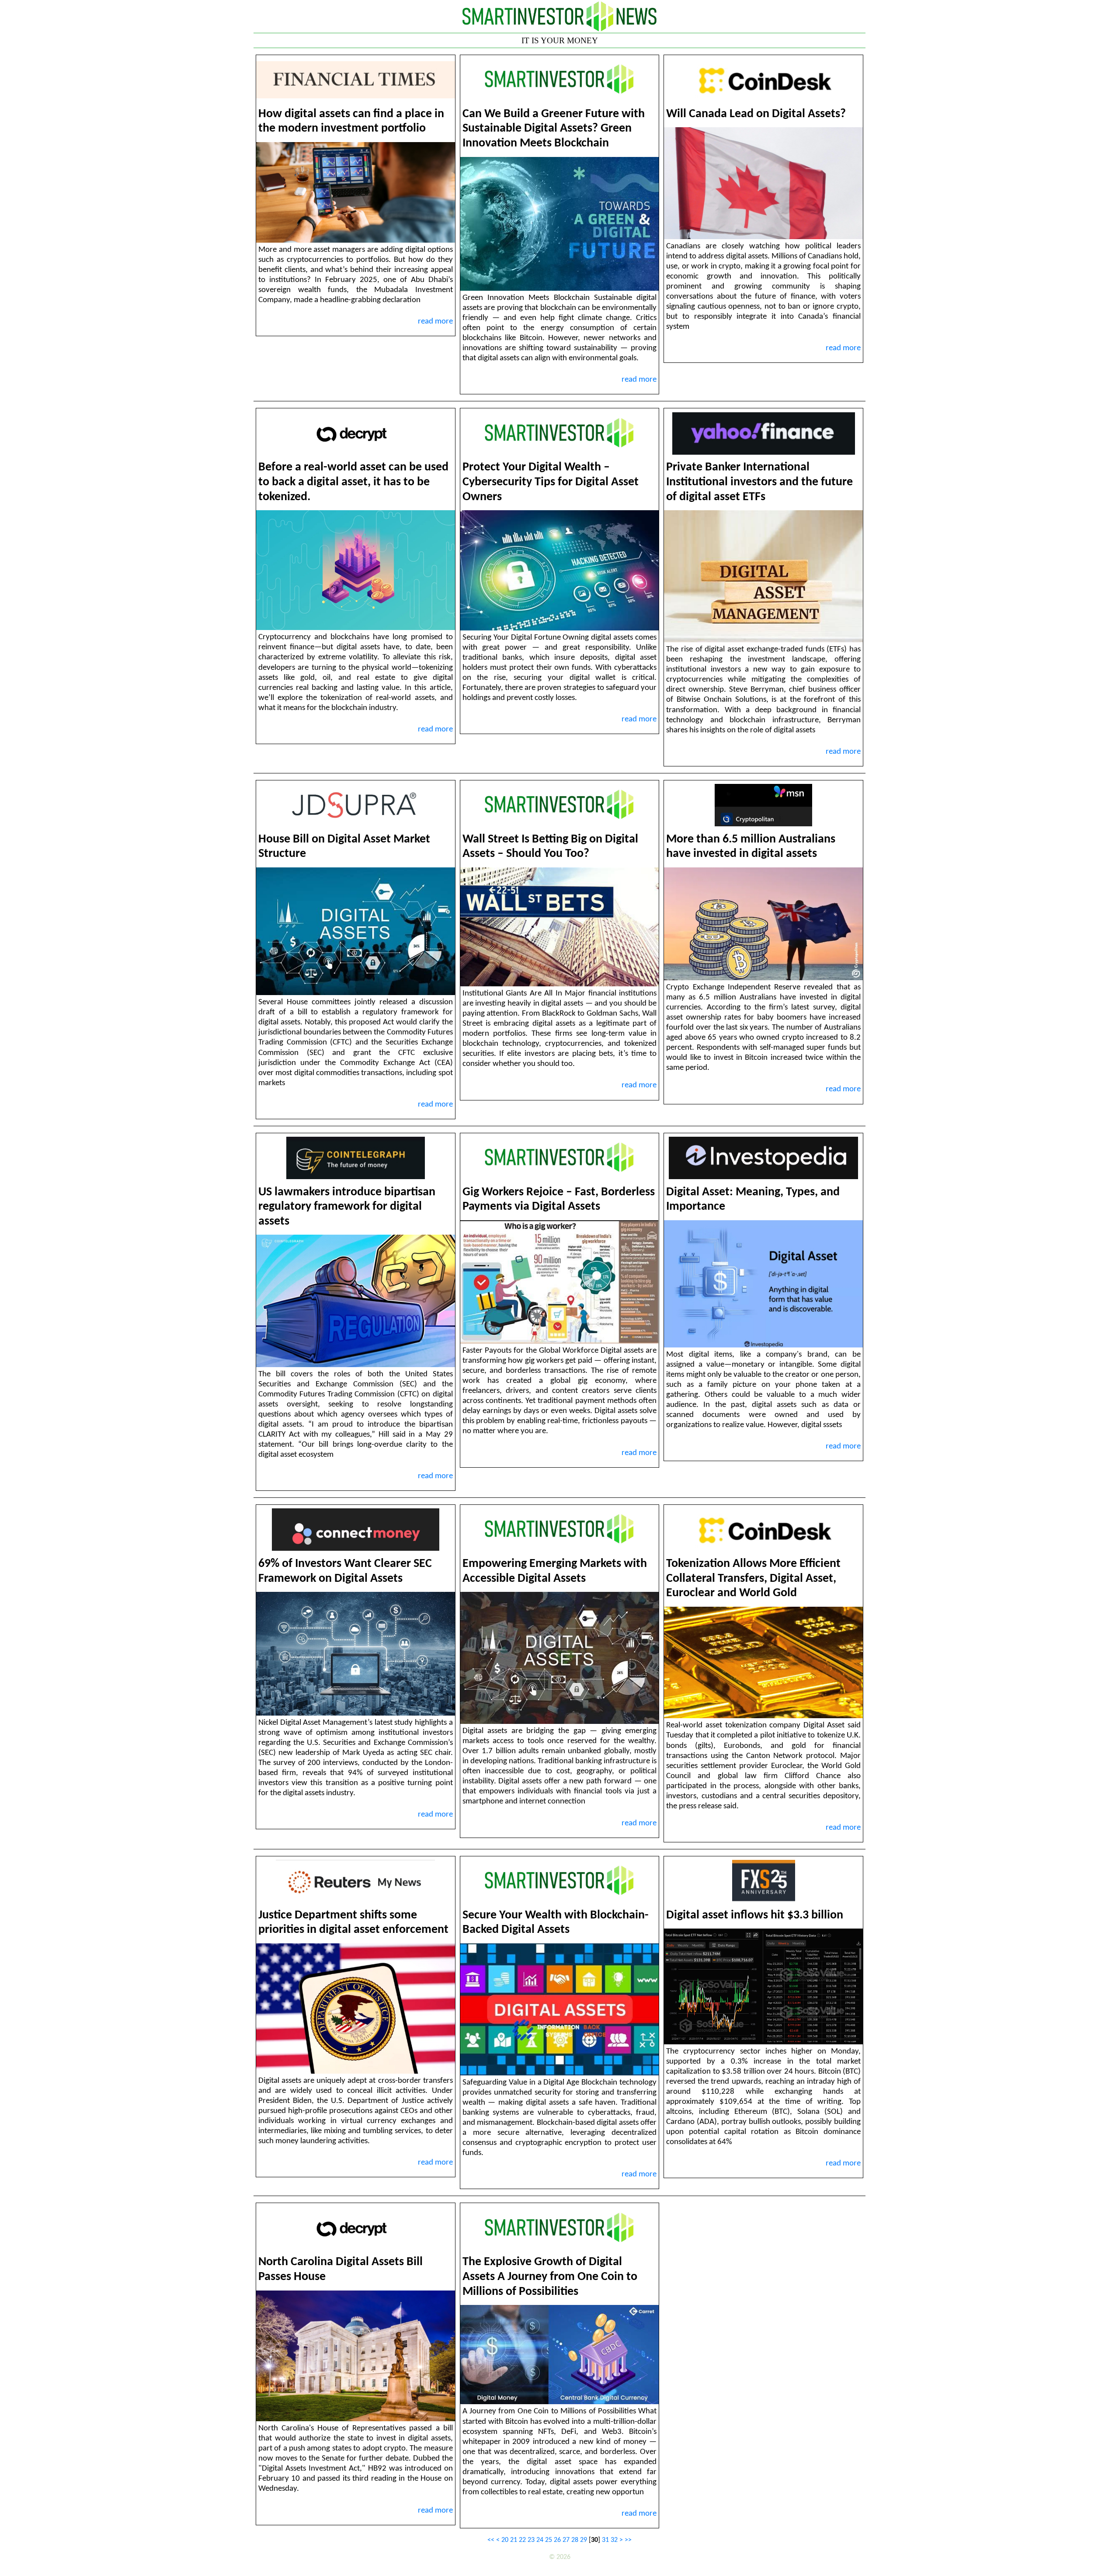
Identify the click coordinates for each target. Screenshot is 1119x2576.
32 (614, 2540)
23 (531, 2540)
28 (575, 2540)
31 (605, 2540)
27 (566, 2540)
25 (549, 2540)
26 (557, 2540)
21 (514, 2540)
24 (540, 2540)
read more (435, 322)
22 (522, 2540)
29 (584, 2540)
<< (491, 2540)
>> (628, 2540)
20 (505, 2540)
